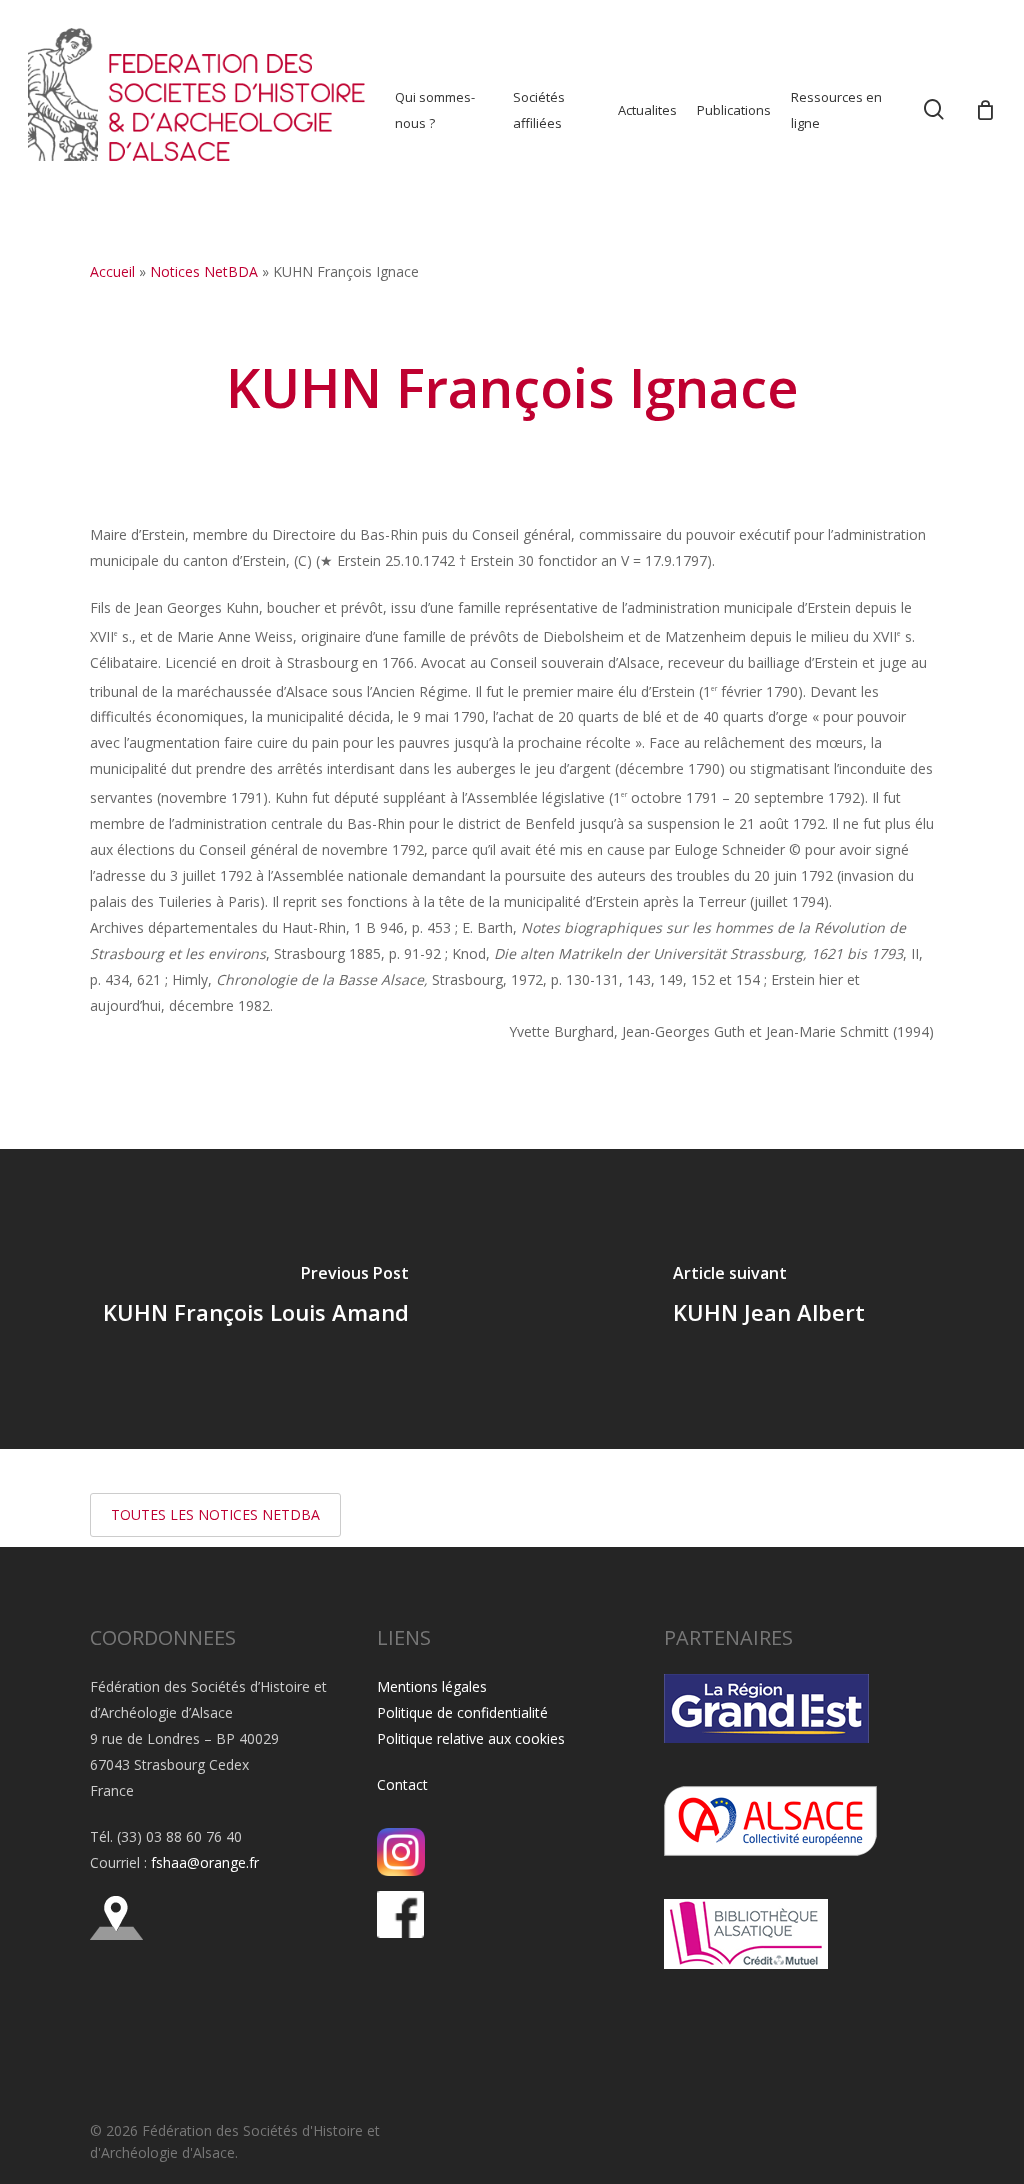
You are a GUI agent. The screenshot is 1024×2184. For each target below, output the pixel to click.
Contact (402, 1784)
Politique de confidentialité (462, 1712)
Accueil (112, 271)
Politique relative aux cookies (471, 1738)
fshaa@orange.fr (205, 1862)
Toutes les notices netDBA (215, 1514)
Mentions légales (432, 1686)
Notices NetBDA (204, 271)
